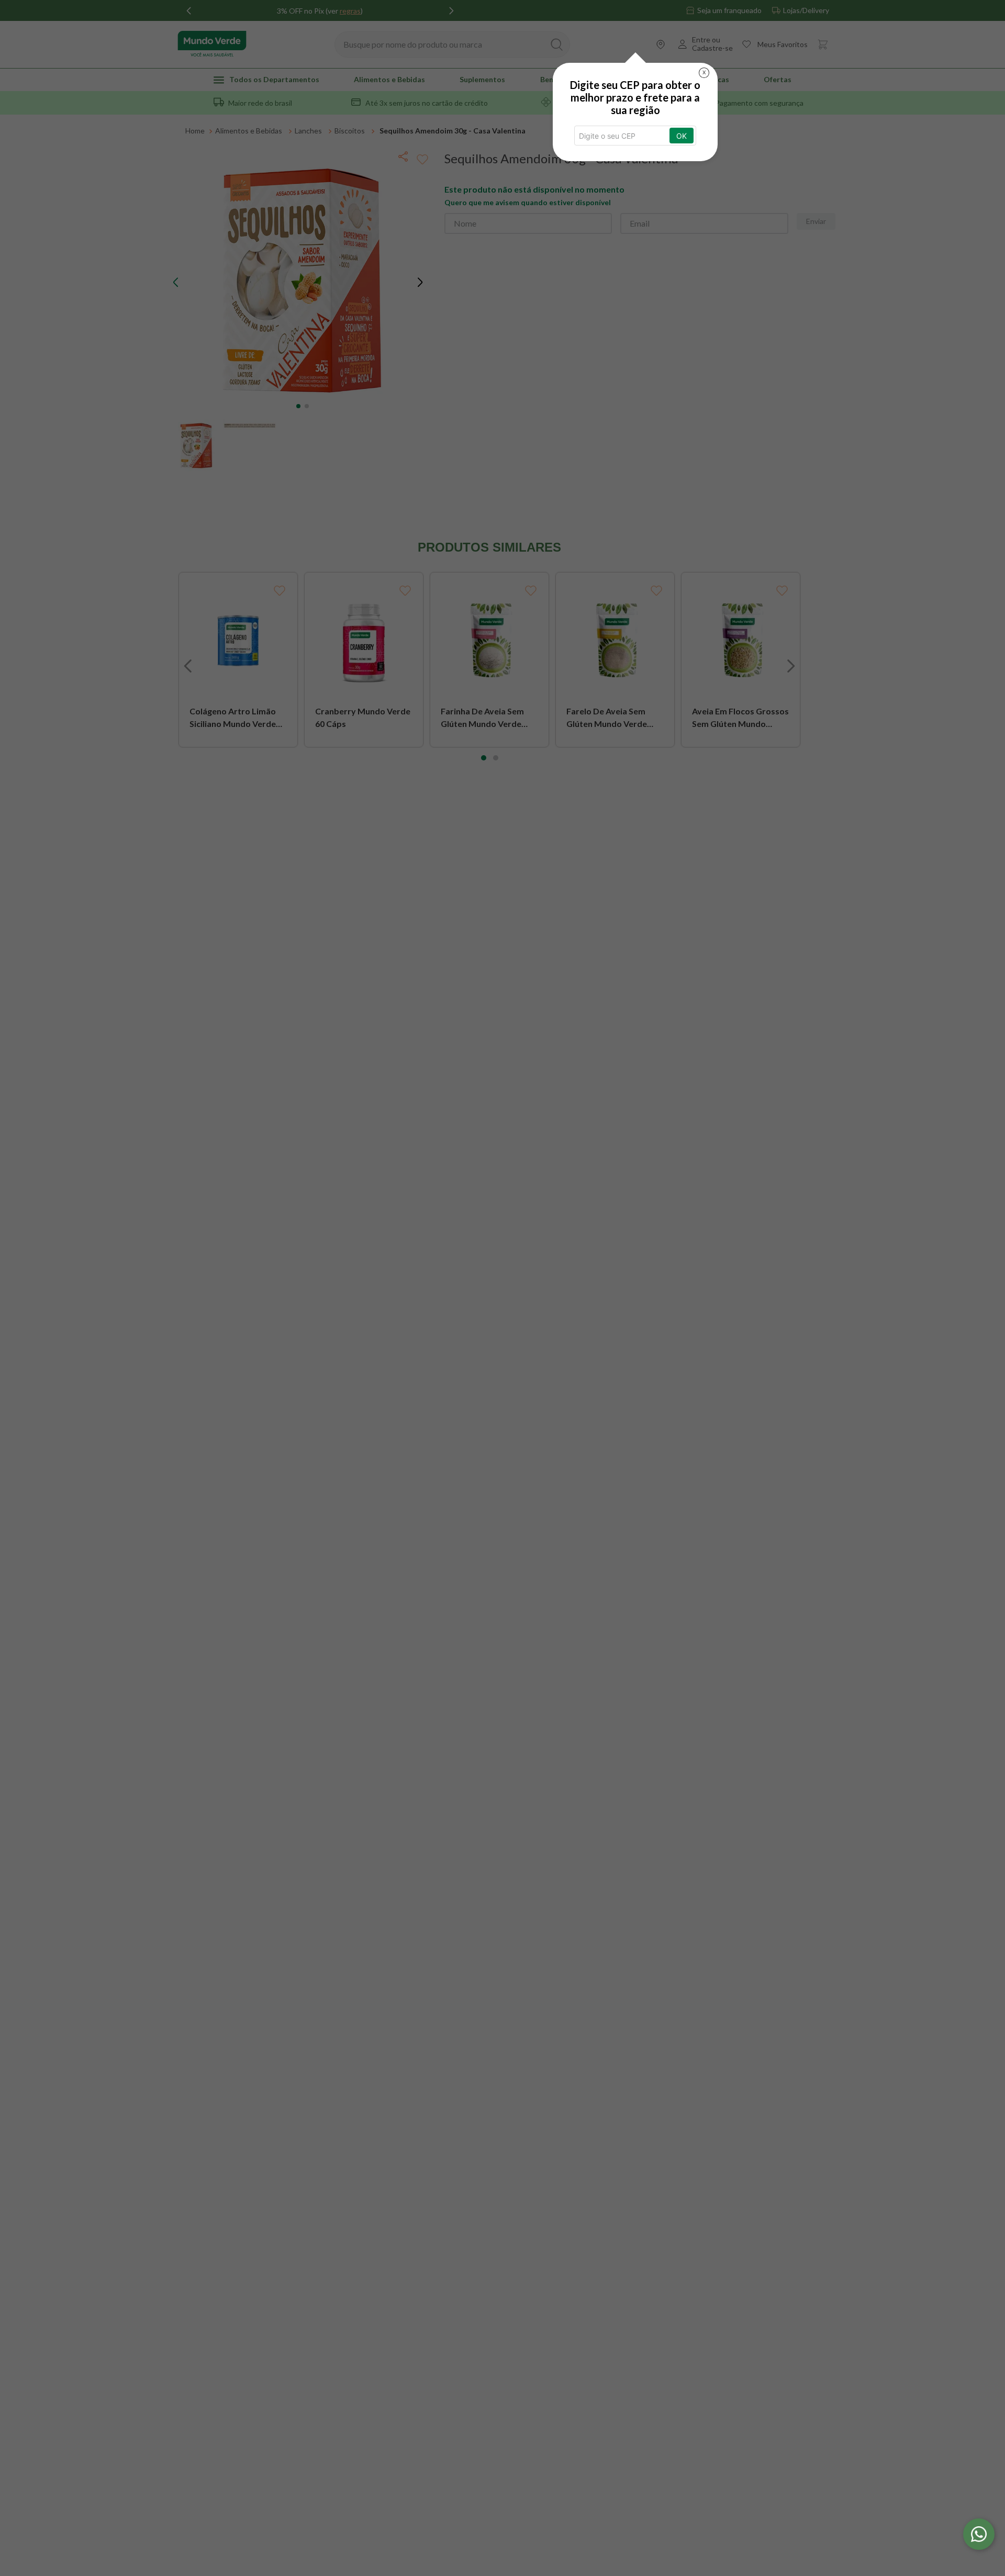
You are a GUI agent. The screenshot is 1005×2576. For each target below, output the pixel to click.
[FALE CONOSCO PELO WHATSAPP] (979, 2534)
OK (682, 136)
